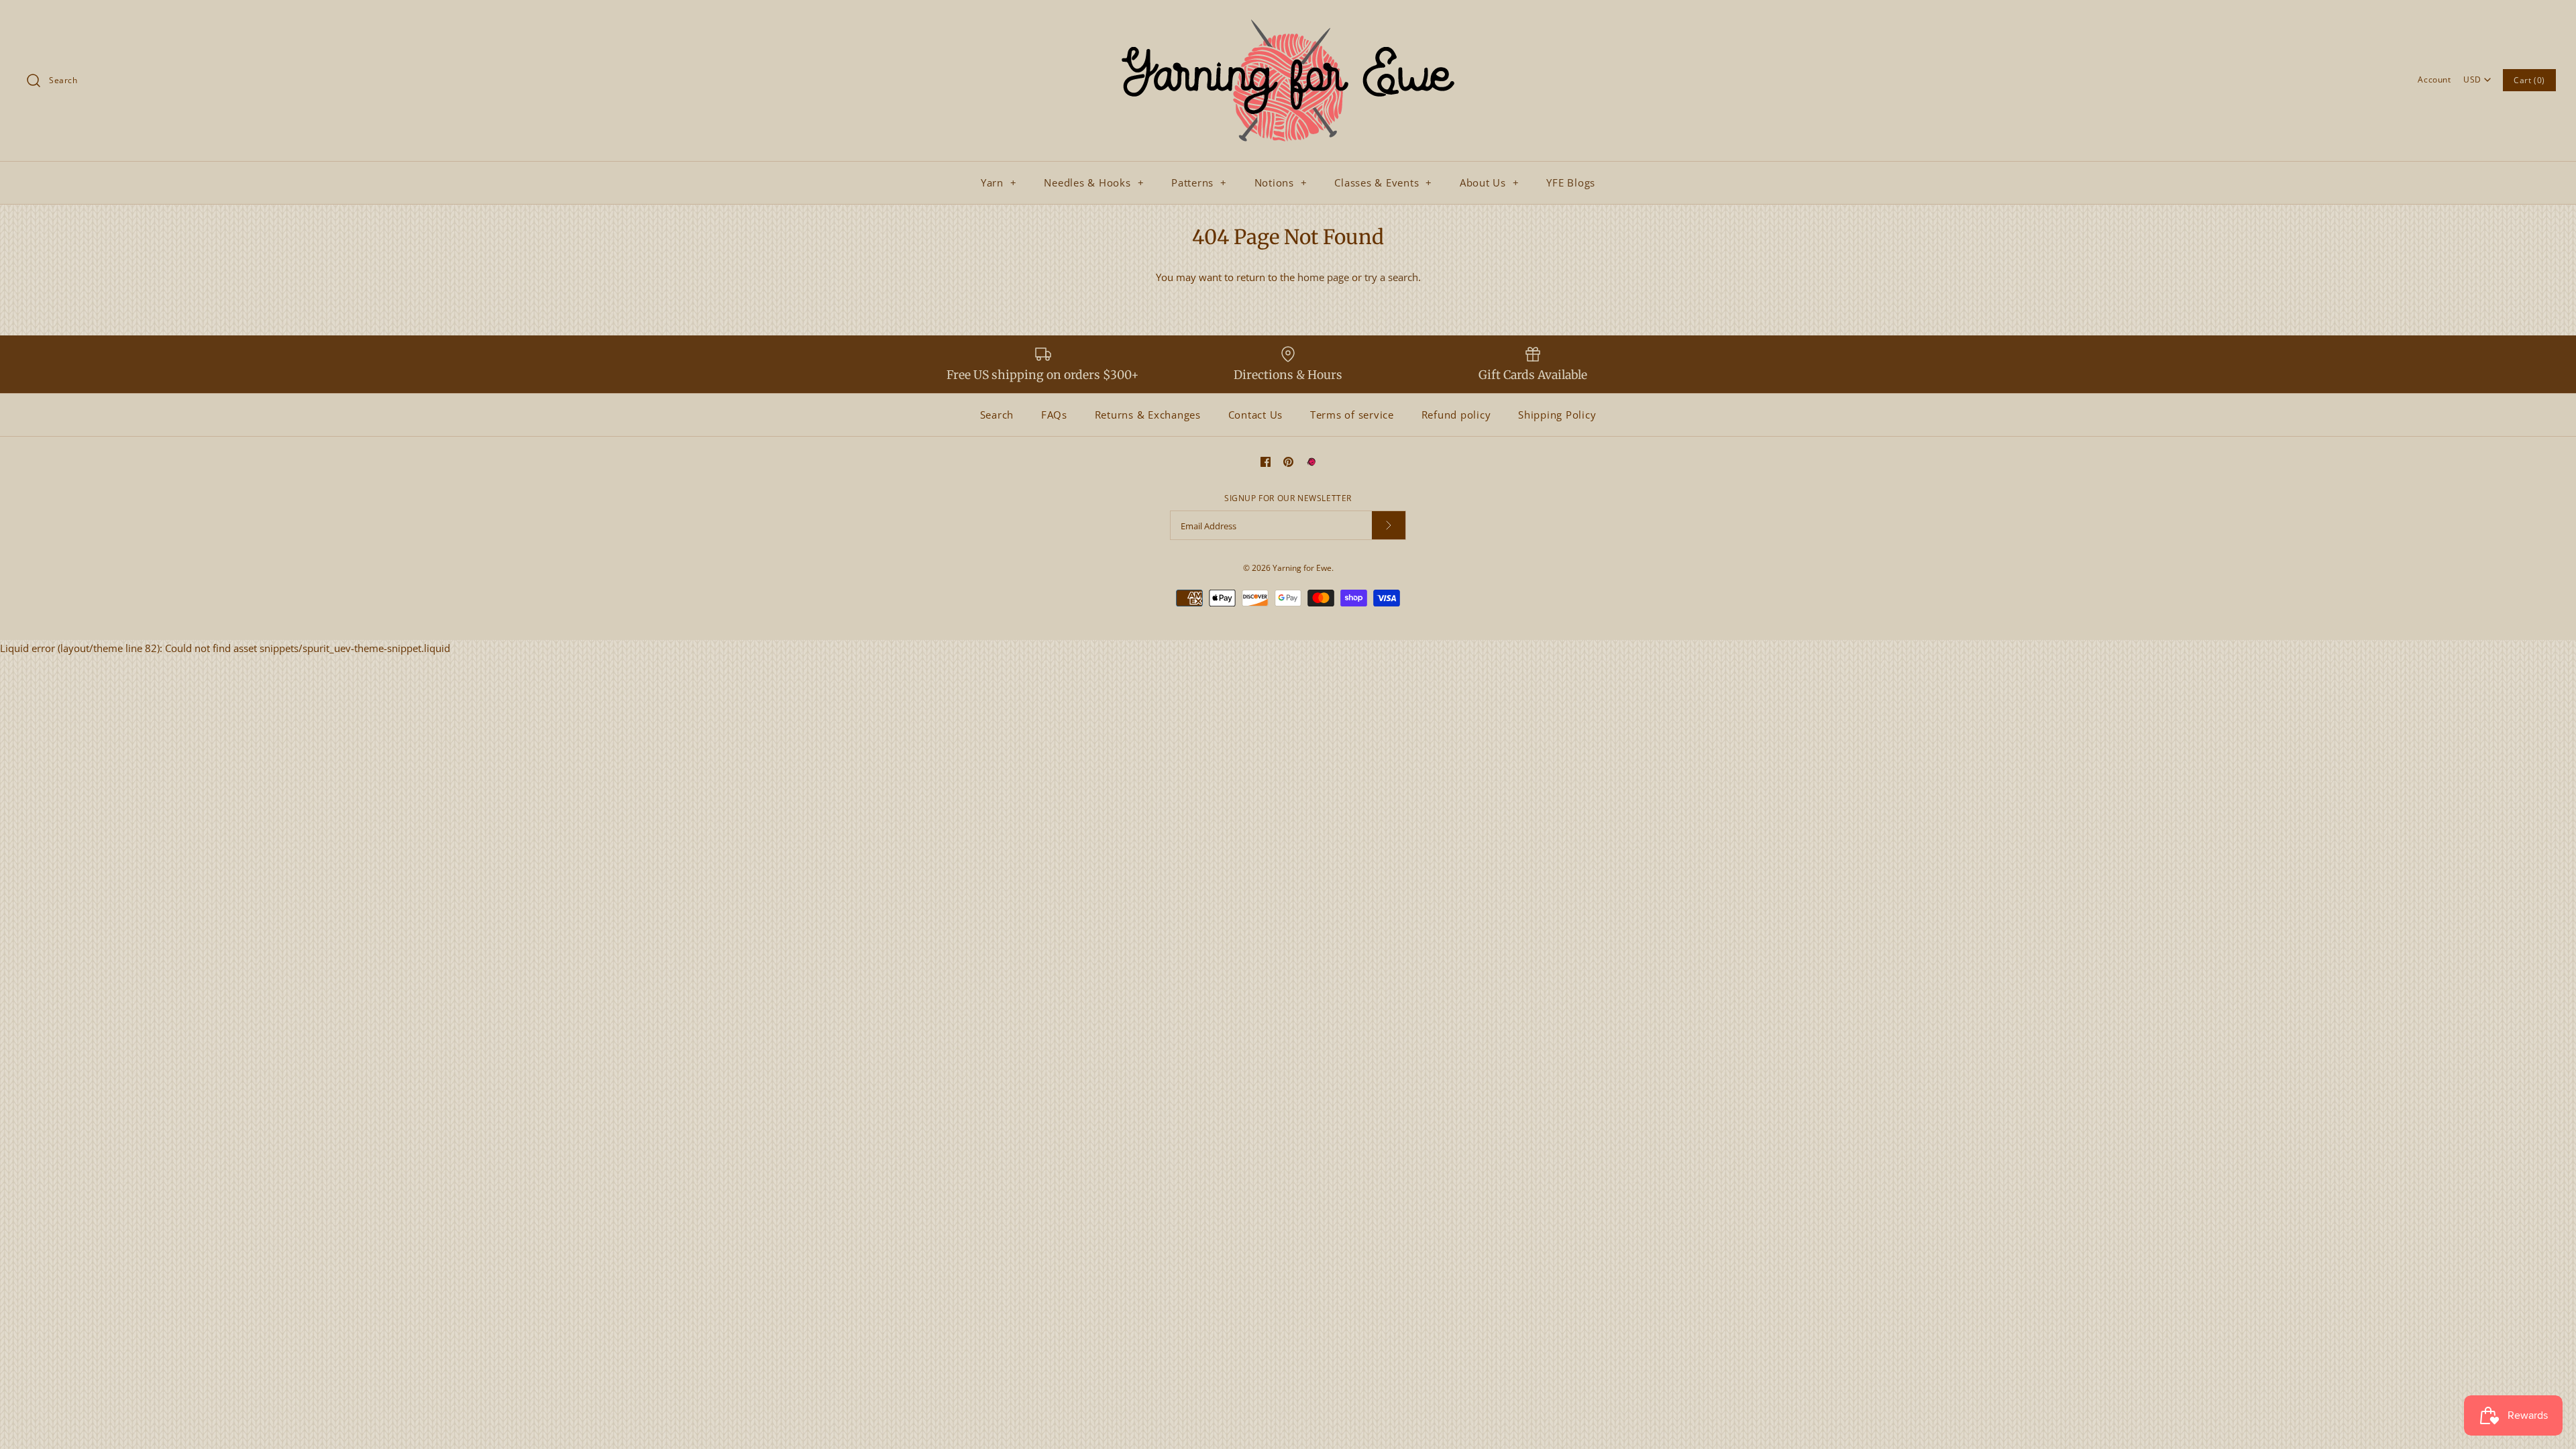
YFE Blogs (1571, 182)
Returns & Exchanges (1148, 415)
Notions (1281, 182)
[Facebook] (1266, 462)
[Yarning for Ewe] (1288, 21)
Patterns (1199, 182)
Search (997, 415)
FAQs (1054, 415)
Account (2434, 79)
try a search (1391, 277)
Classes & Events (1383, 182)
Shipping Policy (1557, 415)
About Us (1490, 182)
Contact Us (1256, 415)
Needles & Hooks (1094, 182)
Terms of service (1352, 415)
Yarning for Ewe (1302, 568)
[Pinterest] (1288, 462)
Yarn (999, 182)
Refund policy (1456, 415)
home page (1323, 277)
